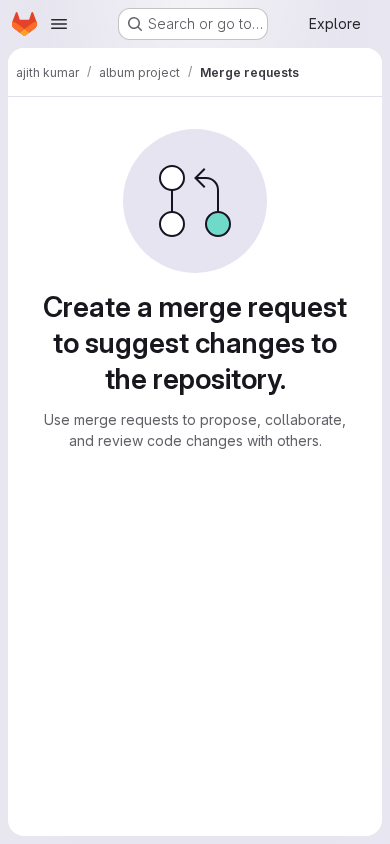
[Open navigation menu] (59, 24)
